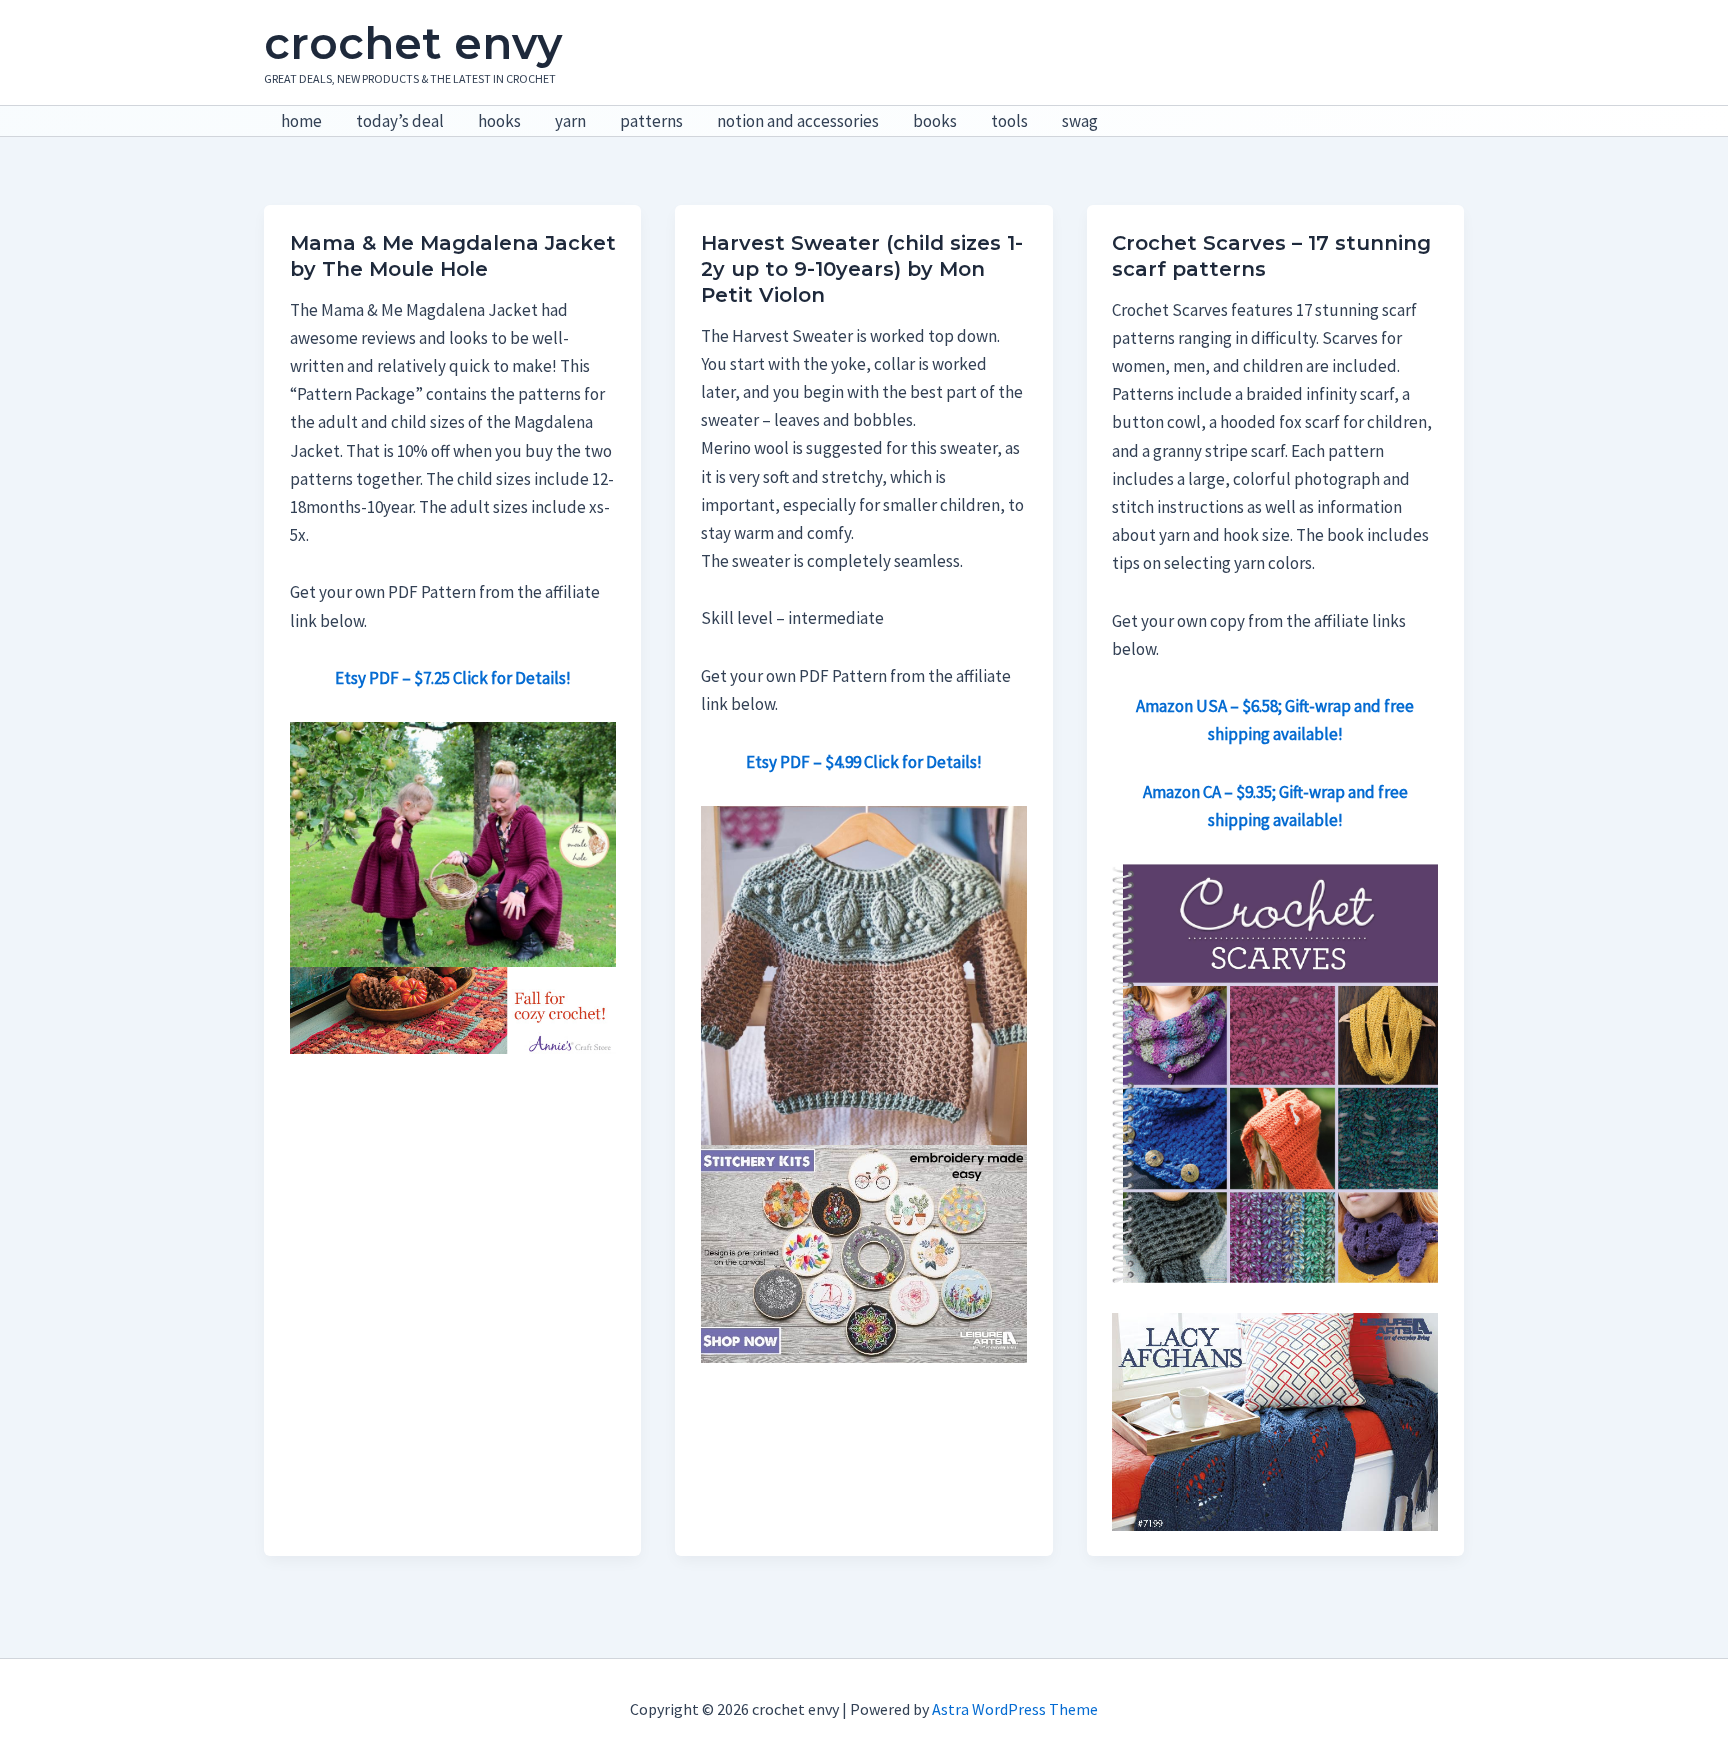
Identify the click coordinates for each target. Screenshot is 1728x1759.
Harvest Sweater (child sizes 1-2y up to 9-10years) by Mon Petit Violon (862, 269)
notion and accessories (798, 121)
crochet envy (413, 43)
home (301, 121)
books (935, 121)
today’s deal (400, 121)
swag (1080, 121)
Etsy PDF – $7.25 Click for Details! (453, 678)
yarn (570, 121)
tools (1009, 121)
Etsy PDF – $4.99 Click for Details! (864, 762)
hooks (499, 121)
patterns (651, 121)
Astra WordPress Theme (1015, 1709)
